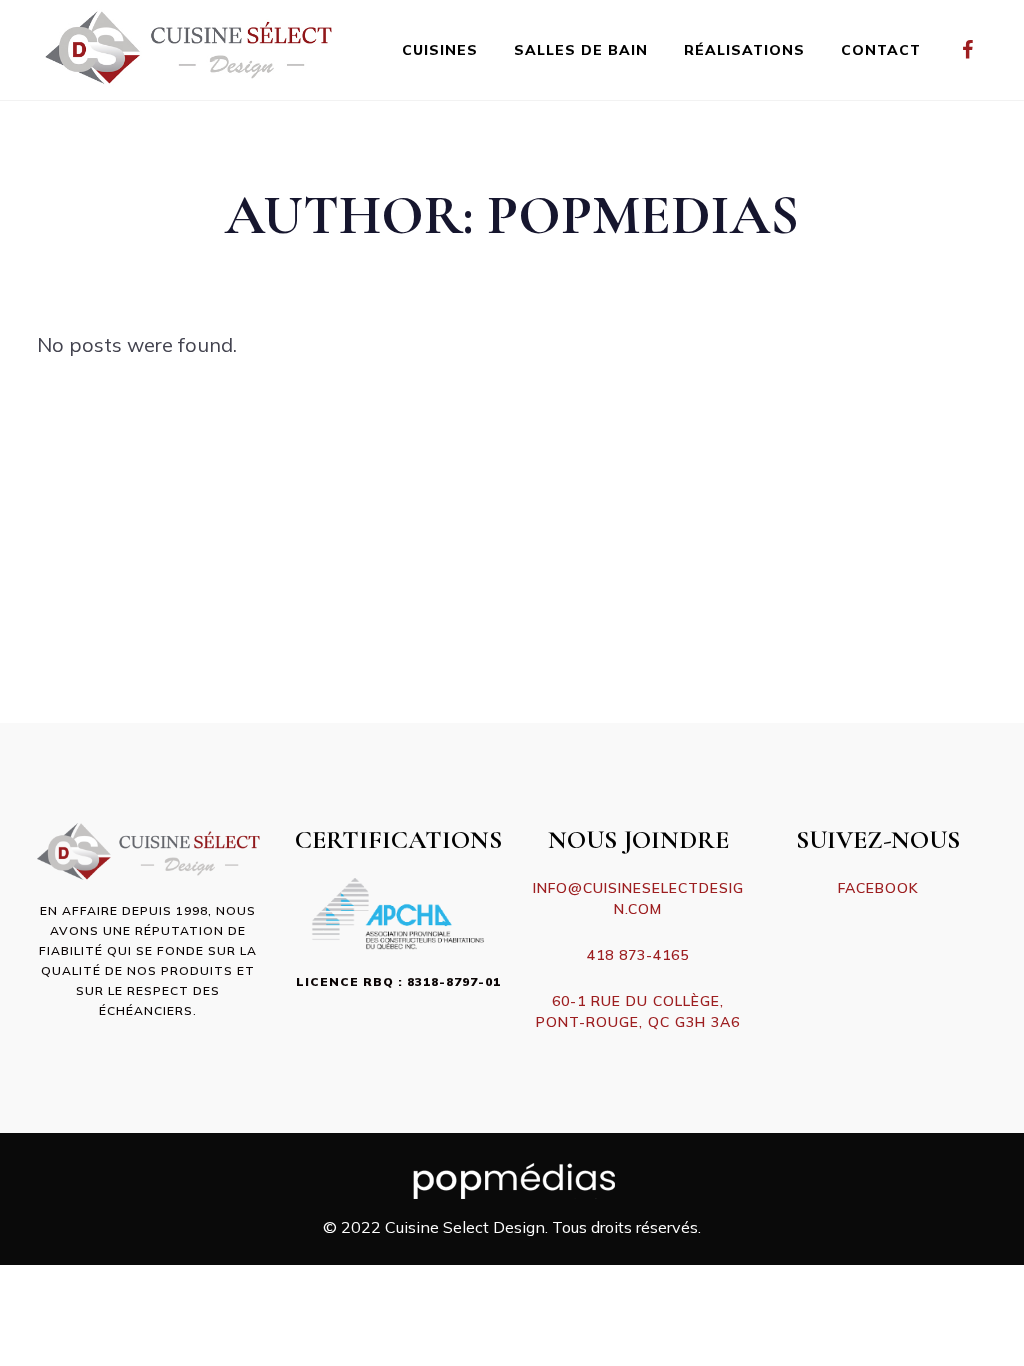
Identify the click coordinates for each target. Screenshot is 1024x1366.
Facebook (878, 888)
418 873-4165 (638, 955)
